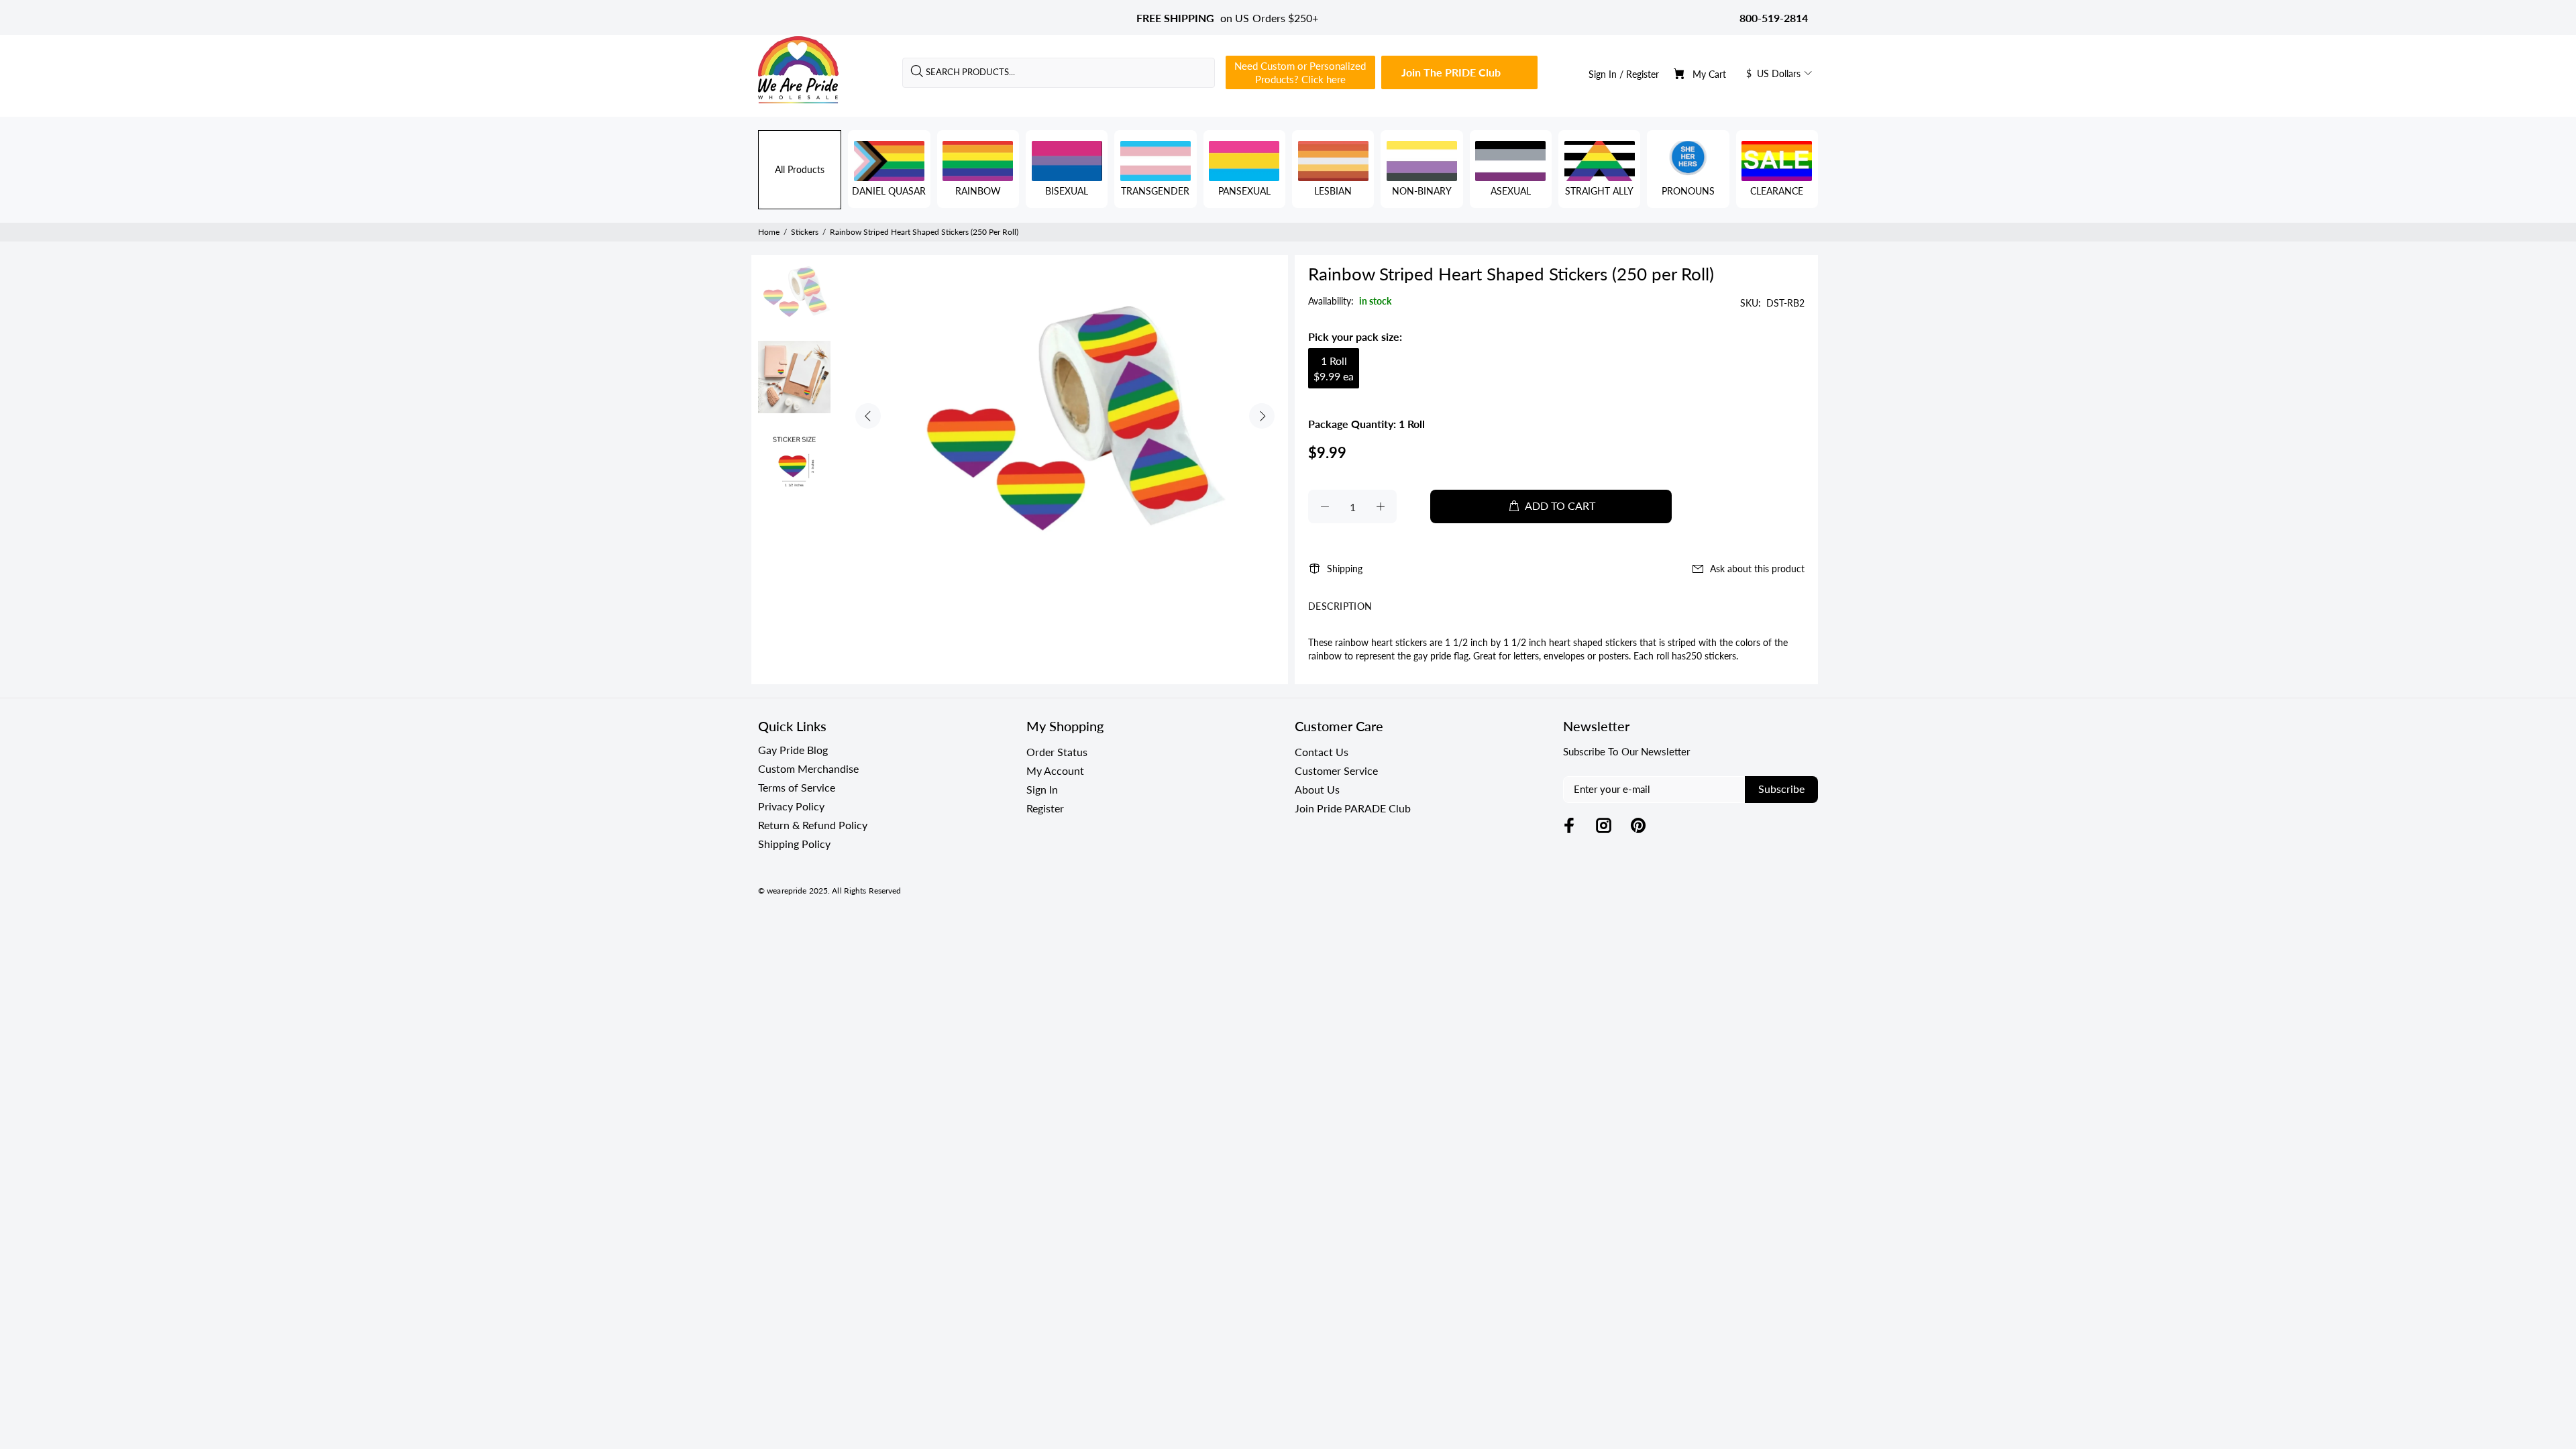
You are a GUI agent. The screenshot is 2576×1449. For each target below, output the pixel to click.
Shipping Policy (794, 844)
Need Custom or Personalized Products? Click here (1300, 72)
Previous (868, 416)
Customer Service (1336, 770)
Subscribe (1781, 789)
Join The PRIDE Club (1451, 72)
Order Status (1057, 752)
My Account (1055, 770)
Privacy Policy (791, 806)
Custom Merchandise (808, 768)
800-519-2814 (1774, 18)
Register (1643, 74)
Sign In (1603, 74)
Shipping (1345, 569)
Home (769, 232)
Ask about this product (1757, 569)
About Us (1317, 789)
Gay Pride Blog (793, 750)
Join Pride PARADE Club (1353, 808)
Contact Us (1322, 752)
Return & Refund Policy (813, 825)
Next (1262, 416)
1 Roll (1334, 368)
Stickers (805, 232)
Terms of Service (797, 787)
